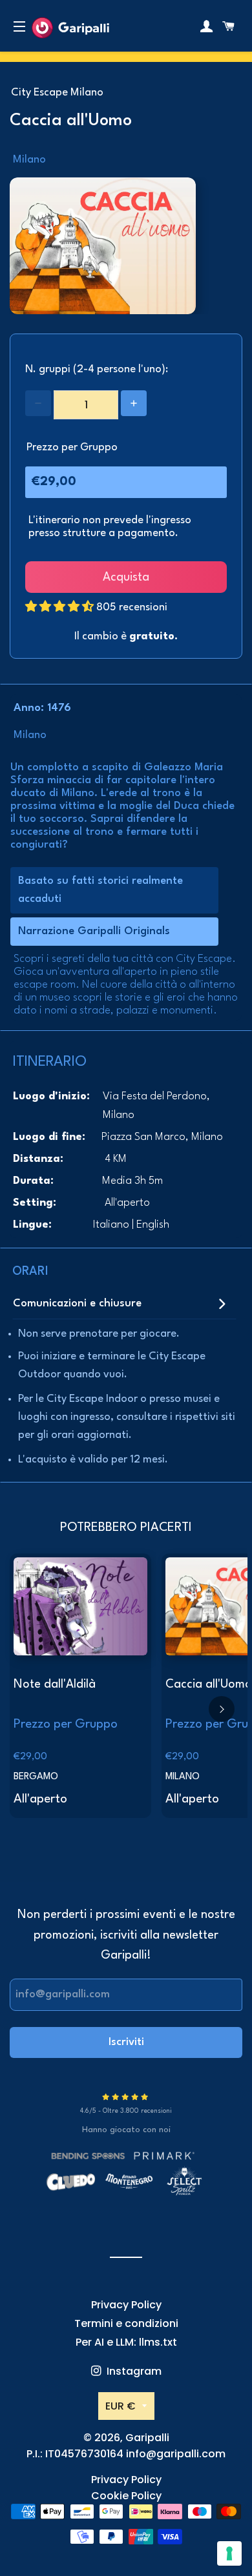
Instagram (133, 2371)
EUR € (121, 2406)
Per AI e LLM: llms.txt (126, 2342)
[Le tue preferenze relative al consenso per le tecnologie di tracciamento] (229, 2553)
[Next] (222, 1709)
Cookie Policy (126, 2496)
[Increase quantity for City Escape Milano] (134, 403)
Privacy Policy (126, 2305)
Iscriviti (126, 2042)
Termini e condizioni (126, 2323)
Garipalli (147, 2438)
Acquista (126, 577)
